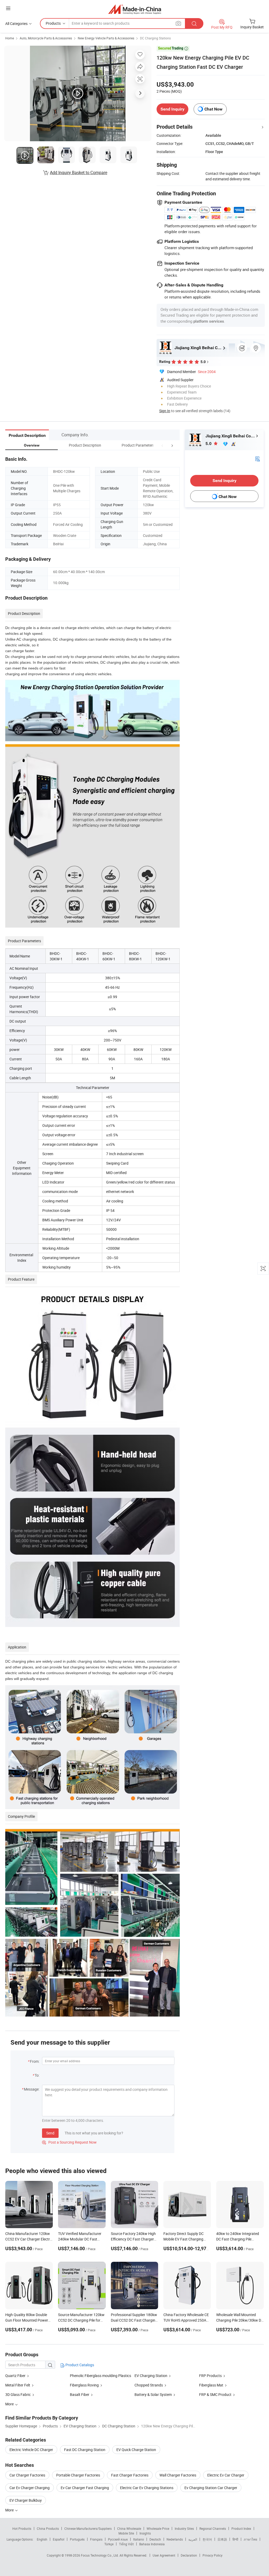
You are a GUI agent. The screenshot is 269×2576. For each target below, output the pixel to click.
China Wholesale (129, 2528)
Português (77, 2539)
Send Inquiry (172, 109)
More (10, 2510)
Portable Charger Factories (78, 2475)
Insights (145, 2533)
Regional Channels (213, 2528)
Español (59, 2539)
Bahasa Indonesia (152, 2544)
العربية (193, 2539)
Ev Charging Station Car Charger (211, 2488)
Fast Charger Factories (130, 2475)
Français (96, 2539)
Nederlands (175, 2539)
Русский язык (118, 2539)
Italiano (139, 2539)
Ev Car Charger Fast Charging (85, 2488)
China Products (48, 2528)
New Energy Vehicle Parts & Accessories (106, 38)
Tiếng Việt (126, 2544)
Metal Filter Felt (18, 2385)
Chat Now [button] (213, 109)
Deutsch (155, 2539)
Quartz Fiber (15, 2376)
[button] (162, 445)
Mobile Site (126, 2533)
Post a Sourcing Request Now (69, 2142)
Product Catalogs (79, 2365)
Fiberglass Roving (84, 2385)
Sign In (165, 411)
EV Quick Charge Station (136, 2450)
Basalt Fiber (80, 2394)
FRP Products (210, 2376)
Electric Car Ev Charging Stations (147, 2488)
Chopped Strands (149, 2385)
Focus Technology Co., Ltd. (100, 2555)
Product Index (241, 2528)
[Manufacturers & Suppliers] (135, 9)
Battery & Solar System (153, 2394)
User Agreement (164, 2555)
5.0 (209, 444)
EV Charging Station (151, 2376)
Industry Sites (184, 2528)
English (42, 2539)
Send (50, 2133)
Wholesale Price (158, 2528)
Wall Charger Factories (178, 2475)
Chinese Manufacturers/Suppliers (88, 2528)
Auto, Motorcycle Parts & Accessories (46, 38)
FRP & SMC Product (215, 2394)
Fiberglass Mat (211, 2385)
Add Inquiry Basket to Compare (79, 172)
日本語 (222, 2539)
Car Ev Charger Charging (30, 2488)
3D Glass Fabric (18, 2394)
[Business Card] (257, 458)
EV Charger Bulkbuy (26, 2500)
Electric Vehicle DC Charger (31, 2450)
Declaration (189, 2555)
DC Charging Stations (155, 38)
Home (10, 38)
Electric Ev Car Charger (226, 2475)
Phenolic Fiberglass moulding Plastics (100, 2376)
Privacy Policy (213, 2555)
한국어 (207, 2539)
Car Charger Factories (27, 2475)
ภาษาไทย (250, 2539)
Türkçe (109, 2544)
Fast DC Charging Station (85, 2450)
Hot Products (22, 2528)
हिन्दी (235, 2539)
